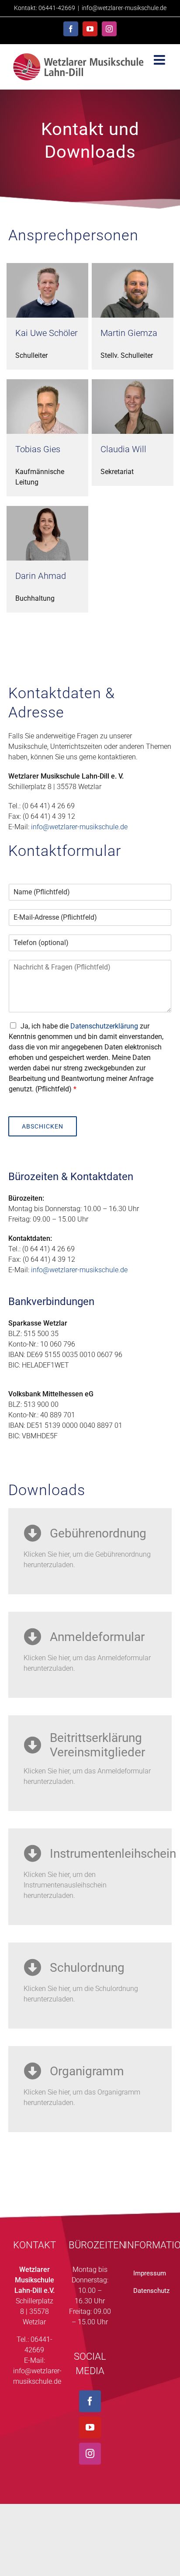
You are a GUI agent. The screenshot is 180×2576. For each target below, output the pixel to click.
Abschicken (43, 1126)
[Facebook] (90, 2401)
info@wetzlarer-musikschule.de (124, 8)
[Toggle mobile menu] (160, 60)
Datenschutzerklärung (104, 1026)
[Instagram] (90, 2454)
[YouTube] (90, 2427)
